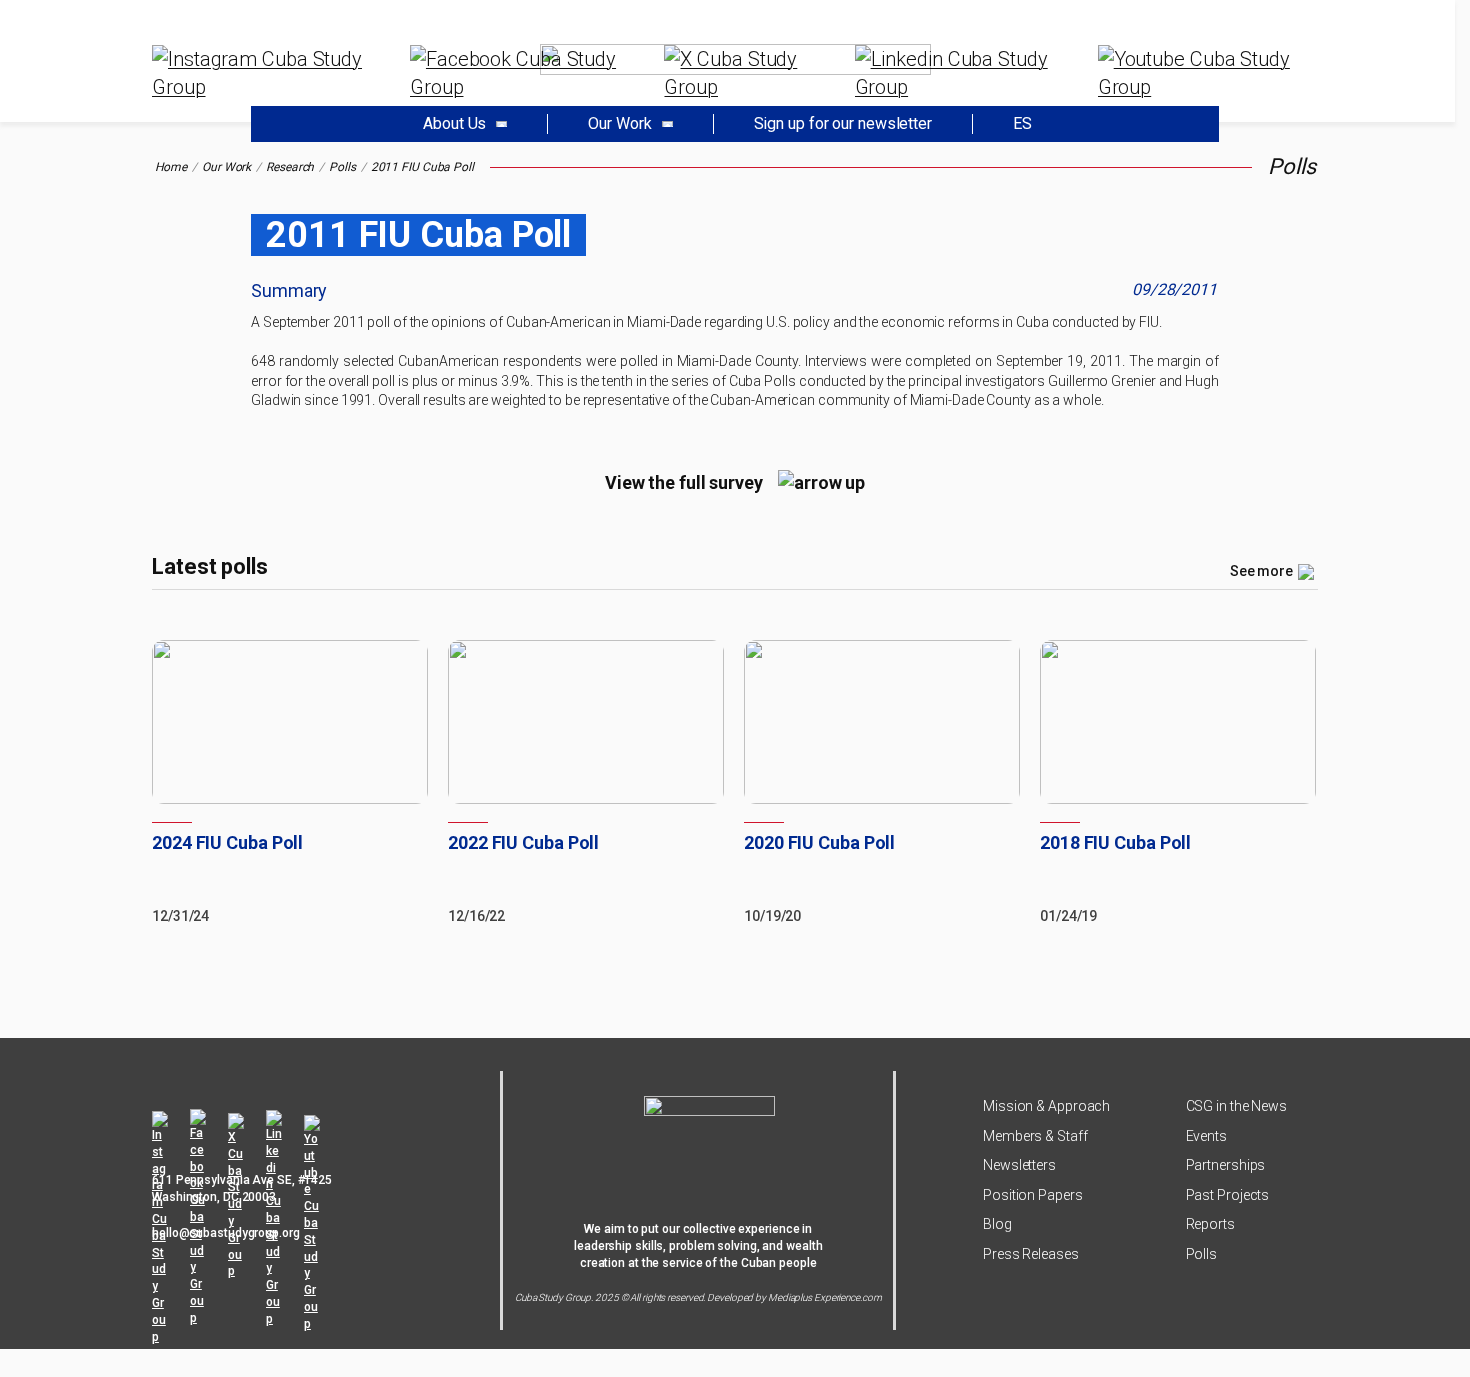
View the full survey (684, 482)
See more (1261, 571)
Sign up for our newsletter (843, 123)
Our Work (226, 167)
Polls (342, 167)
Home (171, 167)
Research (290, 167)
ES (1022, 123)
